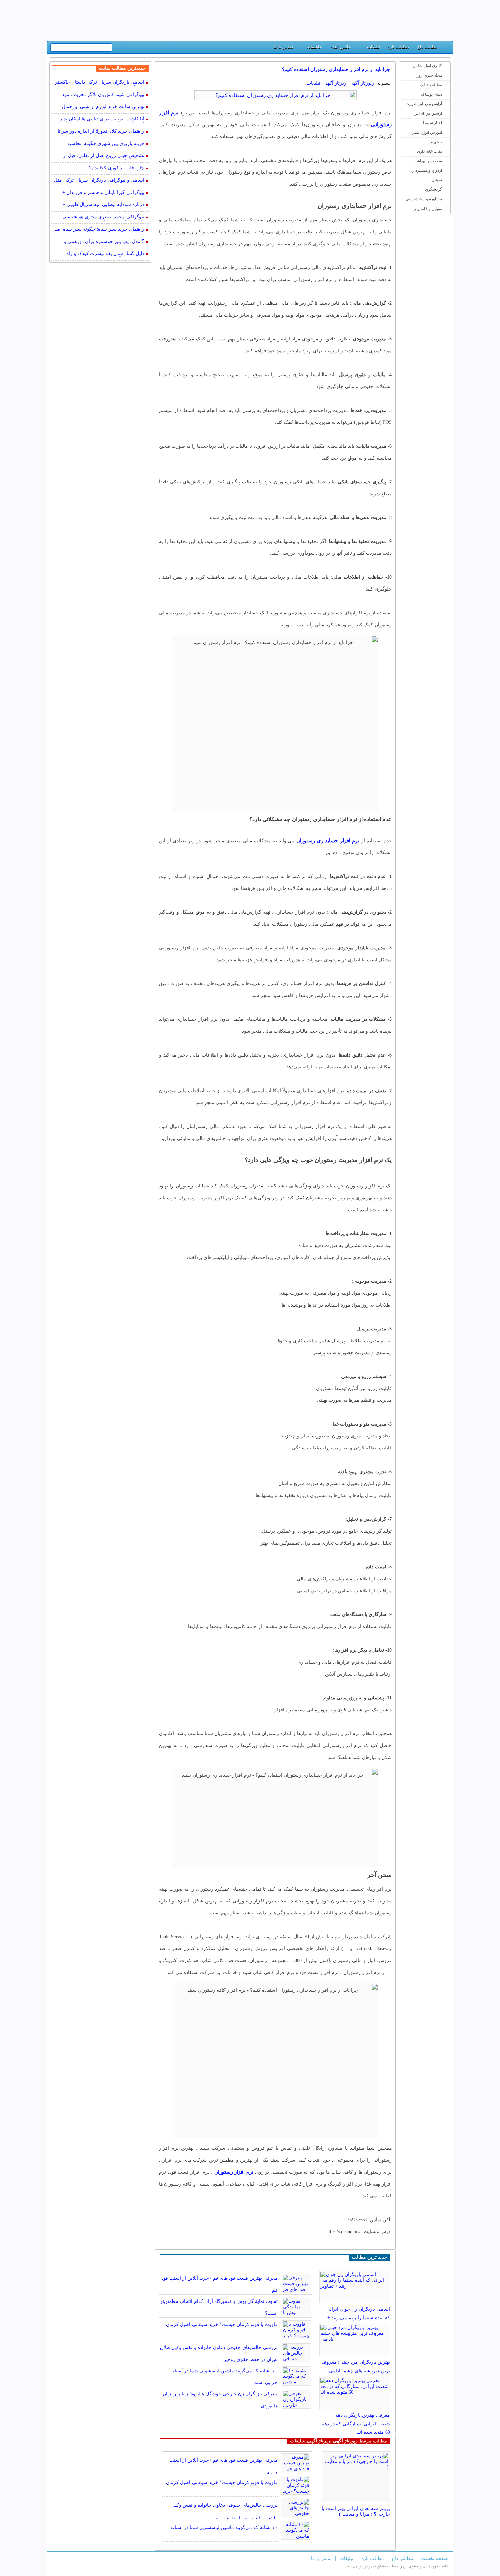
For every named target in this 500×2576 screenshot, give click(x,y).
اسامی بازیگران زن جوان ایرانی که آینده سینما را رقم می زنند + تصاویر (358, 2318)
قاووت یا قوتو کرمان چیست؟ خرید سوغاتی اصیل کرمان (222, 2324)
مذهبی (437, 180)
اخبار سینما (433, 123)
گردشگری (434, 189)
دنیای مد (435, 142)
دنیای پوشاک (432, 94)
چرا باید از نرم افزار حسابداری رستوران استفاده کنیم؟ (336, 70)
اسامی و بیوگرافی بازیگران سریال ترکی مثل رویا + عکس (99, 181)
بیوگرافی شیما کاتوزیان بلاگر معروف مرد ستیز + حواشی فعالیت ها (103, 95)
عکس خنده (341, 47)
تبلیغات (373, 47)
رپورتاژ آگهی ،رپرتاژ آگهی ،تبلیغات (340, 83)
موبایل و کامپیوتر (428, 209)
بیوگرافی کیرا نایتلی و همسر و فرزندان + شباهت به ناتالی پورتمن (103, 193)
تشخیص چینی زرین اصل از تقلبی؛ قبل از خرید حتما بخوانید (104, 156)
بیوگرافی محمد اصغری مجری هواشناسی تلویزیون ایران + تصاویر (103, 218)
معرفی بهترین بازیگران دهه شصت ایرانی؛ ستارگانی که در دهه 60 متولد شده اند (356, 2424)
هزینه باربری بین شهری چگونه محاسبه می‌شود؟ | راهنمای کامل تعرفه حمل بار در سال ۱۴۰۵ (102, 144)
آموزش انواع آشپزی (426, 132)
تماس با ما (284, 47)
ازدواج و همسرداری (426, 170)
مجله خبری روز (429, 75)
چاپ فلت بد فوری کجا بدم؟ (117, 168)
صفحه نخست (435, 2558)
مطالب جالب (431, 85)
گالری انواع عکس (427, 66)
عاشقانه (314, 47)
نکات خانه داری (430, 151)
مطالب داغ (428, 47)
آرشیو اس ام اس (428, 113)
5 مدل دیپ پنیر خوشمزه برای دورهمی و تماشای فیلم (104, 242)
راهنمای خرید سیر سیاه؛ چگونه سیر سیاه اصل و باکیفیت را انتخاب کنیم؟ (98, 230)
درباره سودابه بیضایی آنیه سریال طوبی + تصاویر (103, 205)
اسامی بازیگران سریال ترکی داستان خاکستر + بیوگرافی (100, 83)
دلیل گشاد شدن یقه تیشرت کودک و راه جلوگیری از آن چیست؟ (105, 254)
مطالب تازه (398, 47)
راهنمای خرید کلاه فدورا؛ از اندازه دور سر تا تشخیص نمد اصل (101, 132)
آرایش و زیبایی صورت (424, 104)
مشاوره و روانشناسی (424, 199)
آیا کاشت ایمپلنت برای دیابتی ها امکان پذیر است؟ (102, 120)
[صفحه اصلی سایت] (445, 48)
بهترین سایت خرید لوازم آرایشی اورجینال (103, 107)
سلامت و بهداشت (427, 161)
